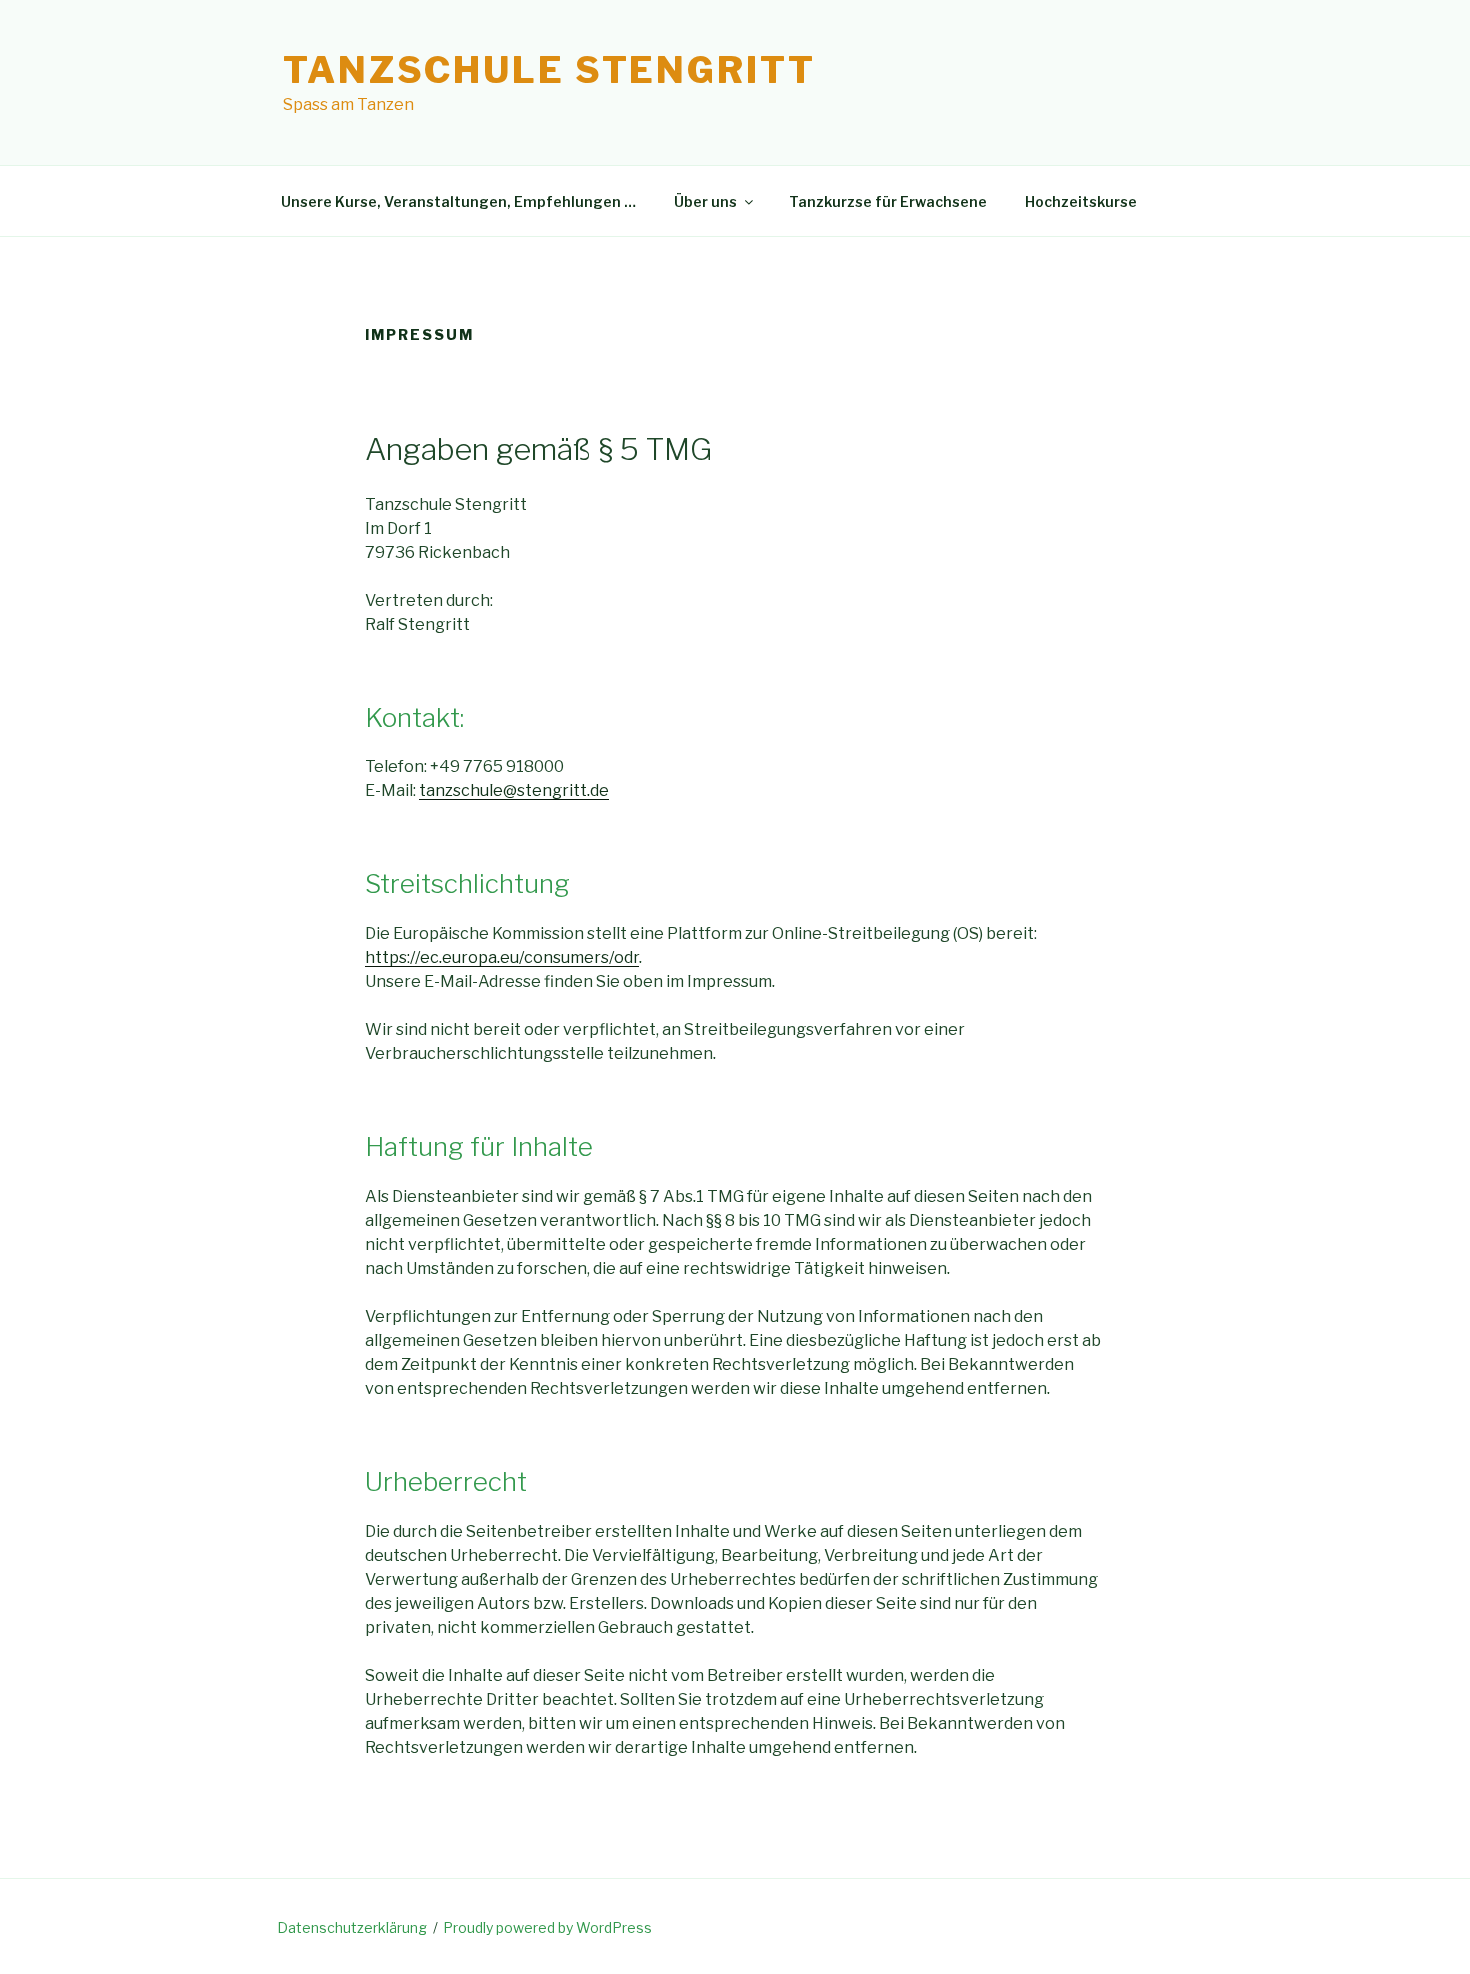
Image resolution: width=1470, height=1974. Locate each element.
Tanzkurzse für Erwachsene (888, 201)
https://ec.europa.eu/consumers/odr (502, 957)
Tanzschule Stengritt (549, 70)
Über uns (705, 201)
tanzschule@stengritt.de (514, 790)
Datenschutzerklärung (352, 1927)
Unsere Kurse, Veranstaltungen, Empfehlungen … (458, 201)
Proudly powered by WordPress (547, 1927)
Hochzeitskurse (1081, 201)
